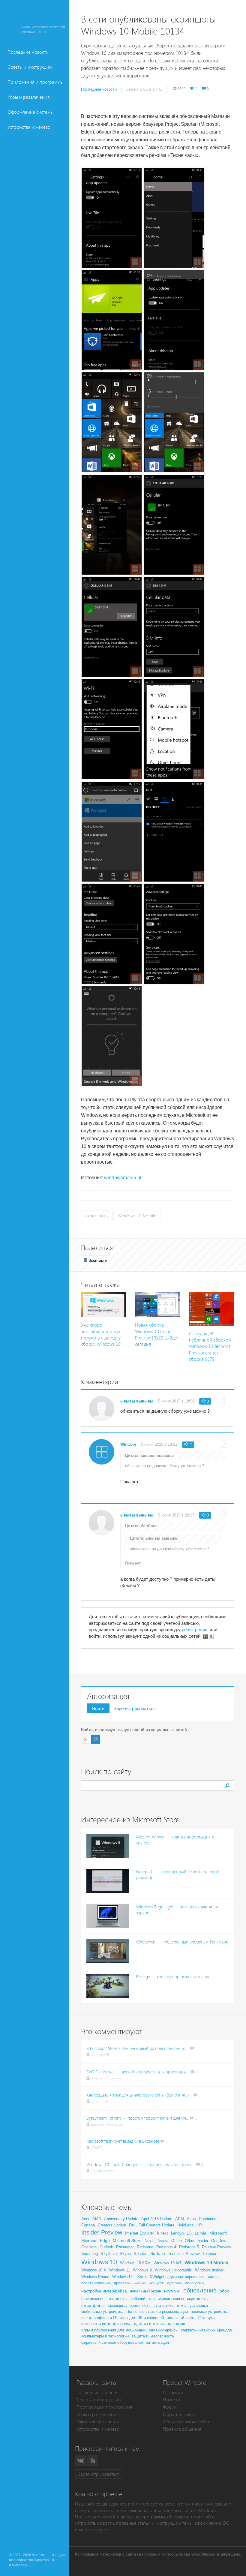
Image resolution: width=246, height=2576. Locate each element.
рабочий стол (143, 2299)
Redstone (145, 2247)
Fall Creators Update (156, 2225)
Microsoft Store (127, 2241)
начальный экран (145, 2291)
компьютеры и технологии (105, 2336)
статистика (163, 2305)
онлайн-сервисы (163, 2330)
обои (224, 2291)
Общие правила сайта (186, 2422)
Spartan (141, 2254)
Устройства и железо (29, 127)
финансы (121, 2324)
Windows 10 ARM (135, 2263)
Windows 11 (120, 2270)
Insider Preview (102, 2232)
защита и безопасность (153, 2336)
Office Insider (196, 2241)
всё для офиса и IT (99, 2318)
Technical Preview (184, 2254)
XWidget (157, 2277)
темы (181, 2305)
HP (199, 2225)
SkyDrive (109, 2254)
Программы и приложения (104, 2407)
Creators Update (112, 2225)
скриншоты (97, 1216)
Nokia (150, 2241)
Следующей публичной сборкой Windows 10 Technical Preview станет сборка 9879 (210, 1347)
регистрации (195, 1629)
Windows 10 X (94, 2270)
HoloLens (185, 2225)
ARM (180, 2219)
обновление (200, 2290)
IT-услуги (206, 2318)
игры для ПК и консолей (142, 2318)
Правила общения (182, 2429)
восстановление (96, 2283)
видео (212, 2277)
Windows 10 (99, 2262)
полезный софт (181, 2318)
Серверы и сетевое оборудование (112, 2342)
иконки (140, 2283)
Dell (132, 2225)
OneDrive (219, 2241)
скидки (164, 2299)
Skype (125, 2254)
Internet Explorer (139, 2233)
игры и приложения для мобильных (114, 2330)
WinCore (128, 1444)
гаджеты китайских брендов (207, 2330)
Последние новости (28, 52)
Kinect (162, 2233)
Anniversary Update (121, 2219)
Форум (170, 2407)
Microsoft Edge (96, 2241)
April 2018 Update (157, 2219)
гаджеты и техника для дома (159, 2324)
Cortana (88, 2225)
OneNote (89, 2247)
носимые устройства (210, 2311)
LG (189, 2233)
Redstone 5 (189, 2247)
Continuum (208, 2219)
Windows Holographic (173, 2270)
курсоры (174, 2283)
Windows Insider (209, 2270)
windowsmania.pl (123, 1178)
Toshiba (209, 2254)
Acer (85, 2219)
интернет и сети (96, 2324)
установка (199, 2305)
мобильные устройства (102, 2311)
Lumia (201, 2233)
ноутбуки (172, 2291)
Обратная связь (179, 2414)
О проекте (174, 2393)
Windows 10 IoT (168, 2263)
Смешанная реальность (129, 2305)
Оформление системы (30, 112)
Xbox (142, 2277)
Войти (98, 1708)
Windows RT (123, 2277)
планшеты (117, 2298)
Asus (191, 2219)
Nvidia (163, 2241)
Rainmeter (125, 2247)
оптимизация (93, 2299)
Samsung (90, 2254)
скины (178, 2299)
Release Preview (216, 2247)
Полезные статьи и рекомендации (157, 2311)
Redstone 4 (166, 2247)
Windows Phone (95, 2277)
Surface (158, 2253)
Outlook (106, 2247)
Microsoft (218, 2233)
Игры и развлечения (29, 97)
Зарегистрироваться (135, 1708)
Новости (172, 2400)
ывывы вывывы (137, 1401)
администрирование (186, 2277)
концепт (156, 2283)
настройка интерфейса (104, 2291)
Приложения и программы (35, 82)
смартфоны (93, 2305)
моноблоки (194, 2283)
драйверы (123, 2283)
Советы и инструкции (30, 67)
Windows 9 (142, 2270)
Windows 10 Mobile (137, 1216)
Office (177, 2241)
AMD (97, 2219)
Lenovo (177, 2233)
